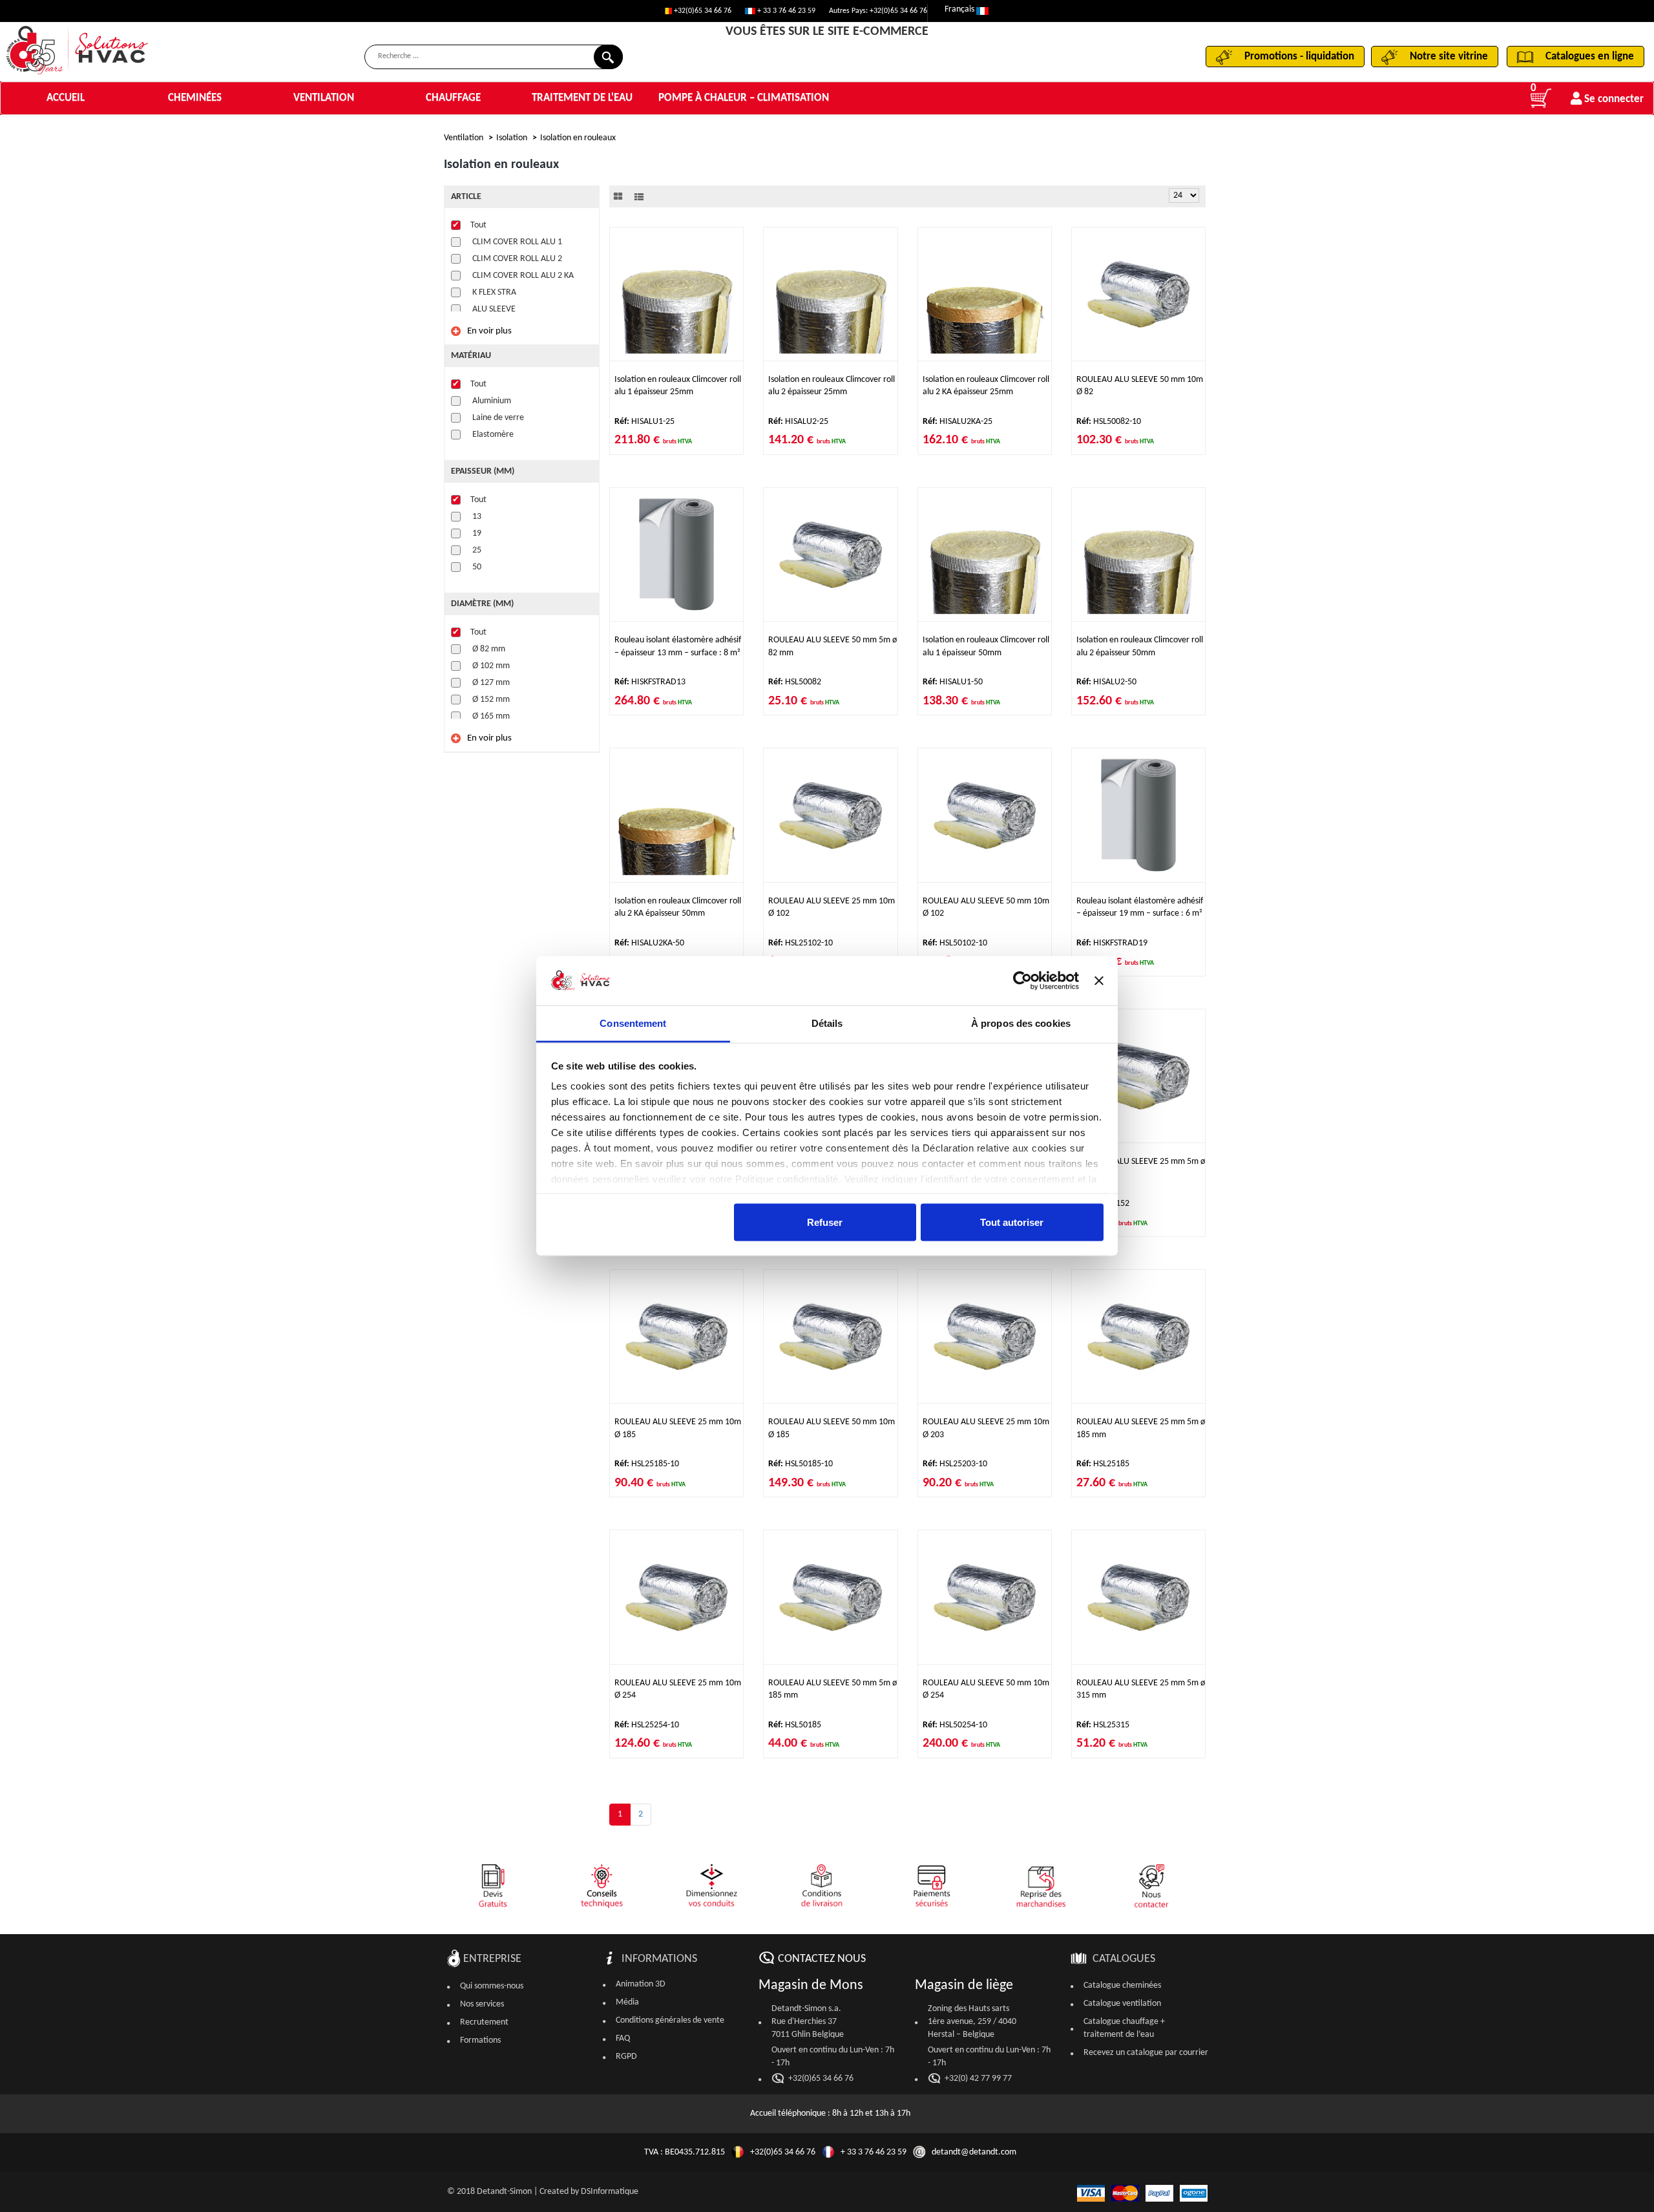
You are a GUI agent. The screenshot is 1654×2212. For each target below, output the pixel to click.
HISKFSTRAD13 (650, 682)
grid (618, 196)
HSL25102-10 (801, 943)
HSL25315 (1103, 1725)
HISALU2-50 (1106, 682)
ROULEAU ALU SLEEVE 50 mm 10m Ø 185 (832, 1428)
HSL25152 (1103, 1204)
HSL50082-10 (1109, 422)
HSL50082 (795, 682)
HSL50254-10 (955, 1725)
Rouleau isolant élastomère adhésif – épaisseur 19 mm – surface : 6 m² (1140, 907)
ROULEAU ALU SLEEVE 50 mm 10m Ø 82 (1140, 386)
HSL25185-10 (647, 1464)
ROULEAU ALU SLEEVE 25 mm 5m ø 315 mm (1141, 1689)
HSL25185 (1103, 1464)
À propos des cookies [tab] (1021, 1023)
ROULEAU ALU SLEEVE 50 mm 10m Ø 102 (986, 907)
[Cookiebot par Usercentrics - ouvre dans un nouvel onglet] (1022, 981)
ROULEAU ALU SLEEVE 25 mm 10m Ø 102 (832, 907)
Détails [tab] (827, 1023)
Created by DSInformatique (589, 2192)
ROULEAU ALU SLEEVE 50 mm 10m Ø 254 (986, 1689)
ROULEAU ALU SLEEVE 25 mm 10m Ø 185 (678, 1428)
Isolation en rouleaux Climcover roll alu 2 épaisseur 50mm (1140, 646)
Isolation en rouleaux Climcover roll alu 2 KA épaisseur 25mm (986, 386)
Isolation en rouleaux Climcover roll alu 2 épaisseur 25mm (832, 386)
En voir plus (489, 331)
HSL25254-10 (647, 1725)
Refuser (825, 1222)
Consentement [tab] (633, 1023)
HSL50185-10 (801, 1464)
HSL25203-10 (955, 1464)
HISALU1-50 (953, 682)
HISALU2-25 (798, 422)
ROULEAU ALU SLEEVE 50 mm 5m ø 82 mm (832, 646)
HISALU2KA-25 (958, 422)
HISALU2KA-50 (649, 943)
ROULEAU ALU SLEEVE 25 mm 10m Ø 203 (986, 1428)
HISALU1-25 (644, 422)
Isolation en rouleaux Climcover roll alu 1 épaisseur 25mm (678, 386)
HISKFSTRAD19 (1112, 943)
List (639, 196)
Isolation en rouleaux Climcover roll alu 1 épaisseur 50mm (986, 646)
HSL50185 (795, 1725)
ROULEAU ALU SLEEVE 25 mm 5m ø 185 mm (1141, 1428)
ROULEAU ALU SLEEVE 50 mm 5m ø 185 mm (832, 1689)
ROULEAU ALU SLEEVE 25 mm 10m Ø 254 (678, 1689)
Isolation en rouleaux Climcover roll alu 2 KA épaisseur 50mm (678, 907)
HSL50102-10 (955, 943)
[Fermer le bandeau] (1099, 981)
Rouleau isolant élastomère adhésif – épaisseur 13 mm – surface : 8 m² (678, 646)
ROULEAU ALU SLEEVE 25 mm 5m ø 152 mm (1141, 1168)
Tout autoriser (1012, 1222)
